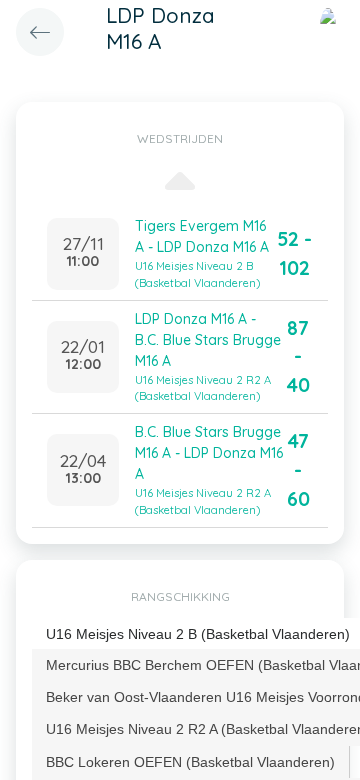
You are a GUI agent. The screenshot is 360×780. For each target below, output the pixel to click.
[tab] (191, 762)
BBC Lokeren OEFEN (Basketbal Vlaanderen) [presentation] (190, 762)
